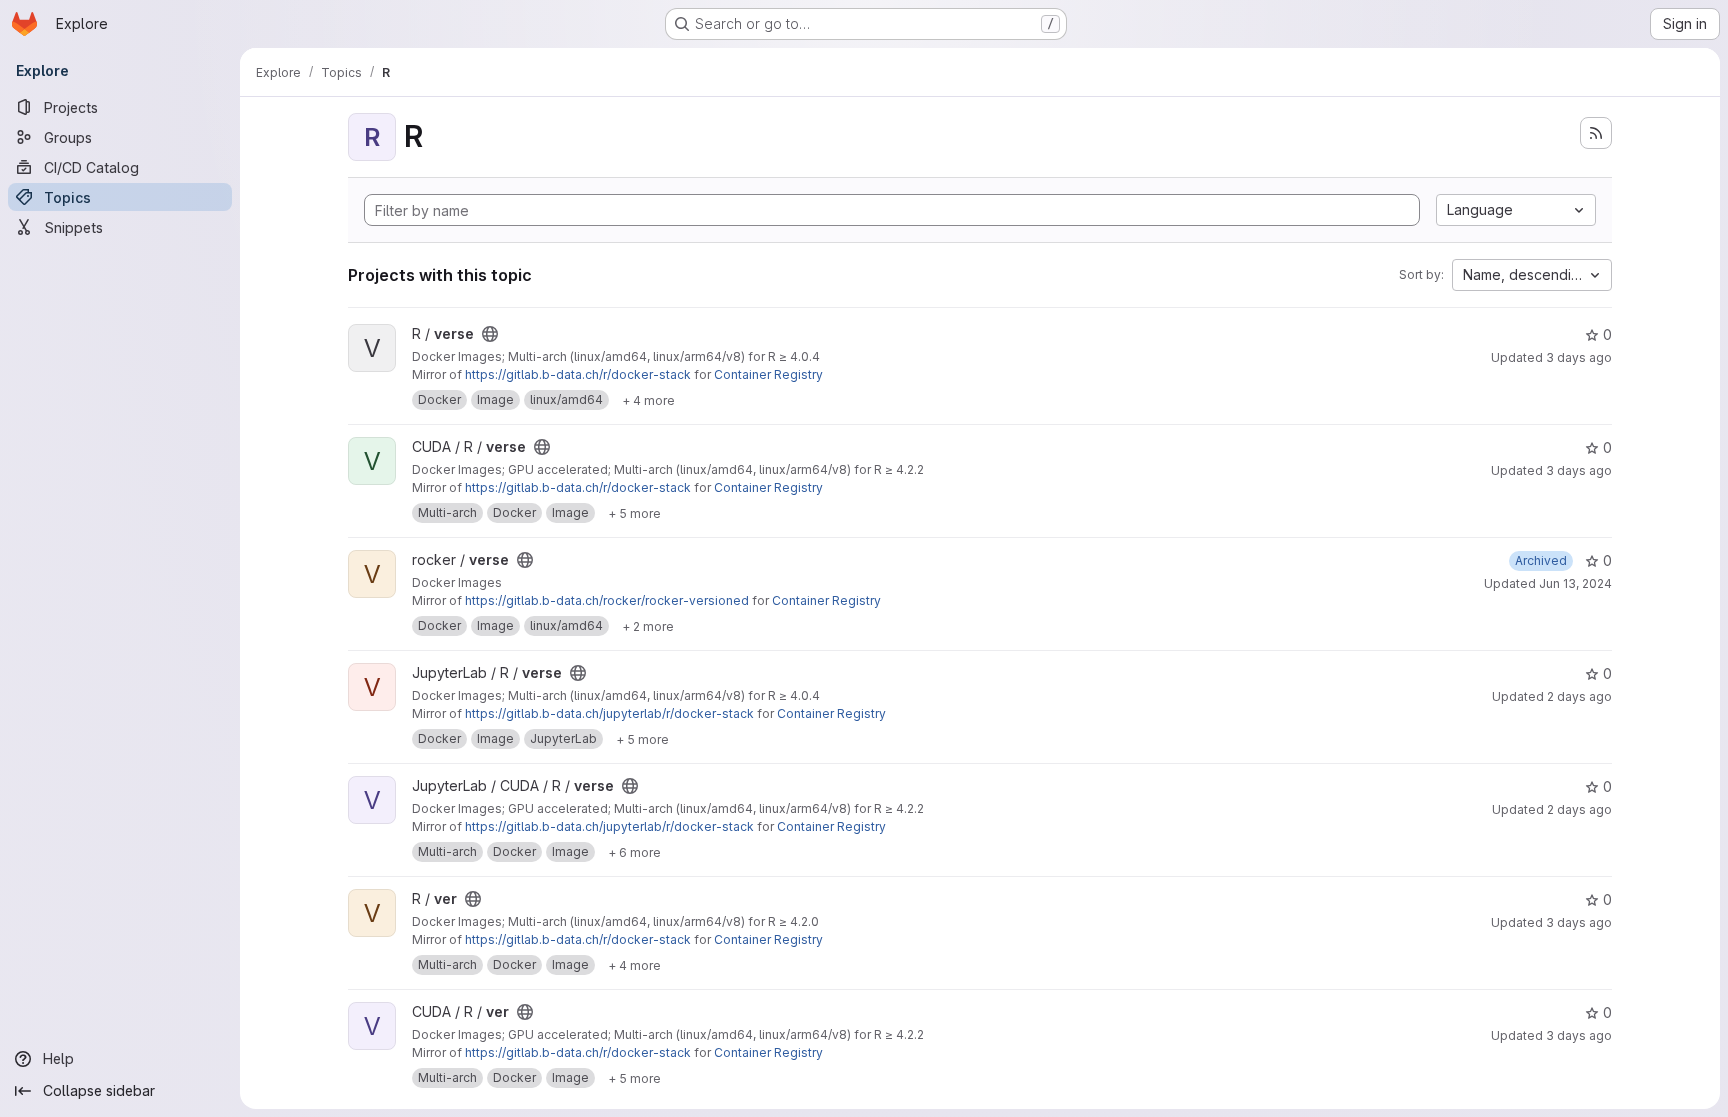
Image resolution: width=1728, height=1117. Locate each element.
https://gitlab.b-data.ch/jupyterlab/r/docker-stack (609, 713)
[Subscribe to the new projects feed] (1596, 133)
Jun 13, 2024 (1575, 583)
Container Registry (768, 374)
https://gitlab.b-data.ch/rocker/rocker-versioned (607, 600)
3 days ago (1579, 357)
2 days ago (1579, 696)
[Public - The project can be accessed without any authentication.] (490, 334)
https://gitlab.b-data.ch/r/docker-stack (578, 374)
